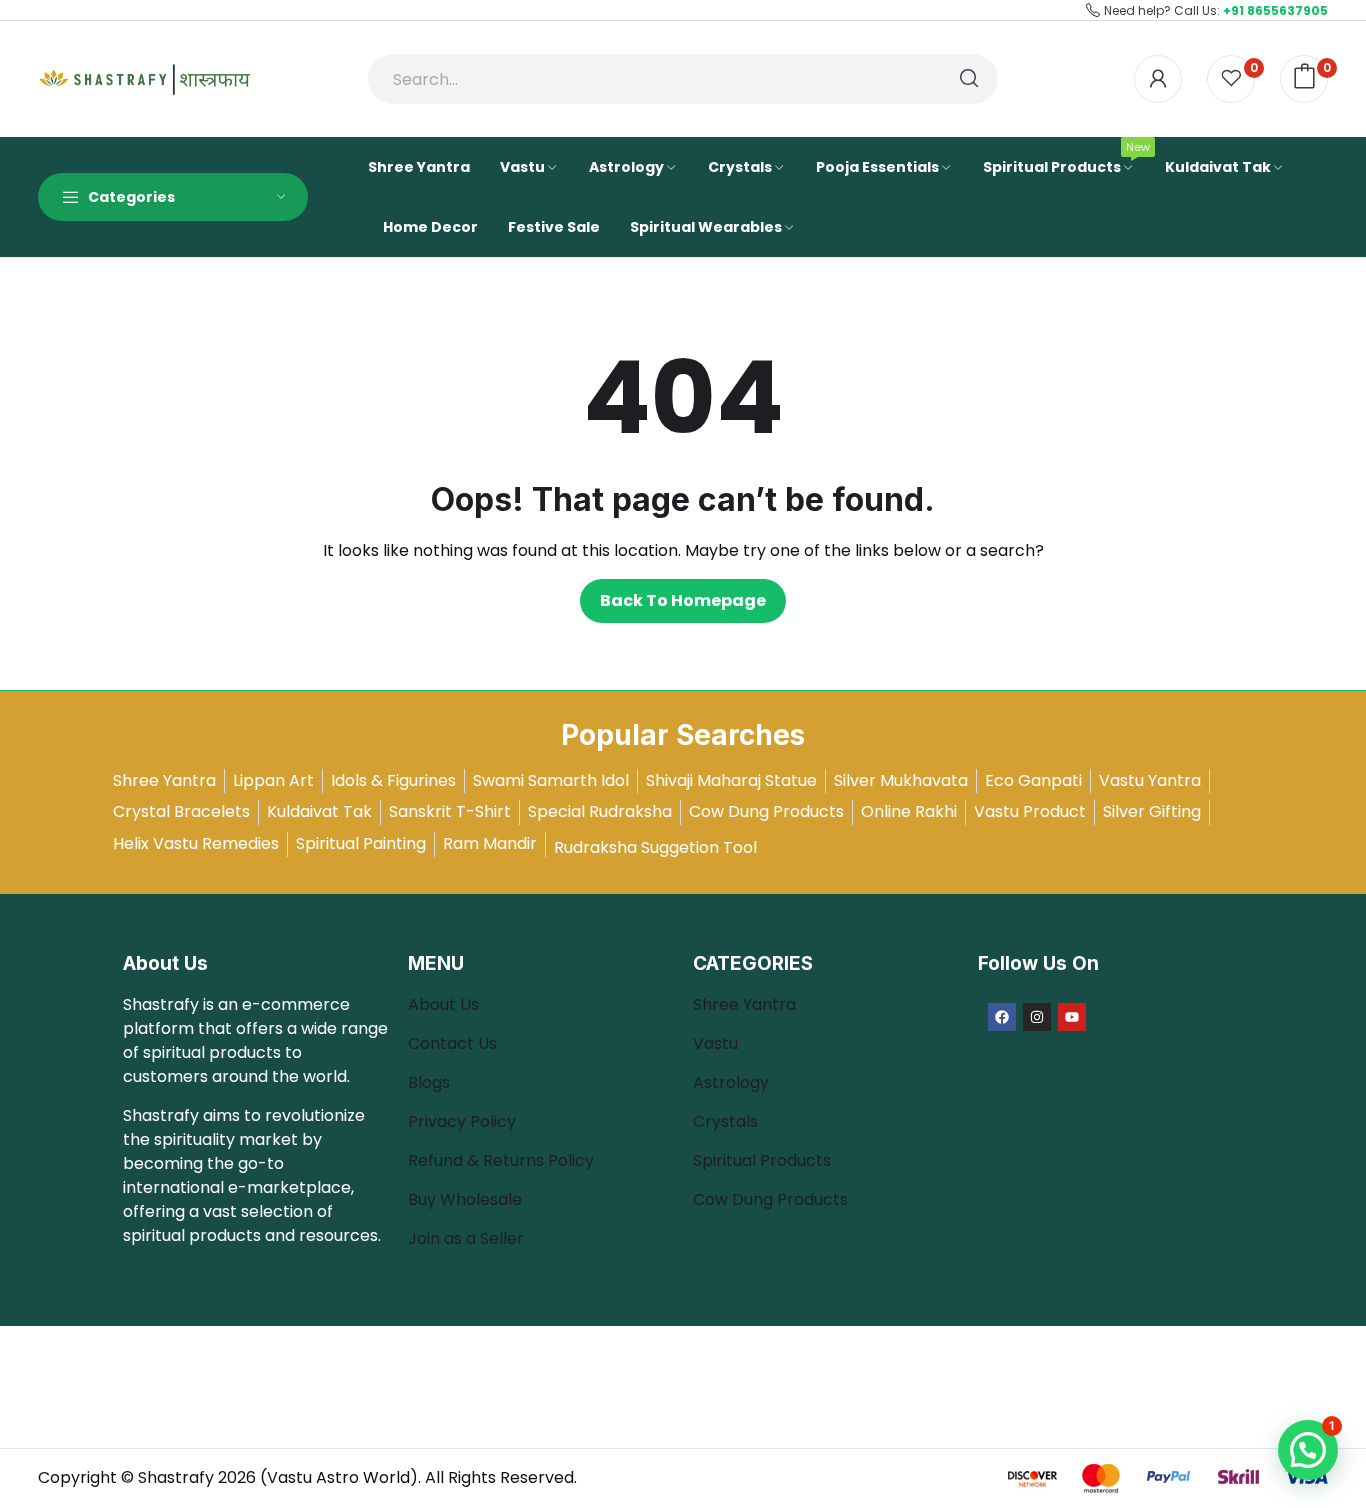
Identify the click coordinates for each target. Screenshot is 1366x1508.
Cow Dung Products (770, 1199)
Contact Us (452, 1043)
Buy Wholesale (465, 1199)
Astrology (731, 1082)
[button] (1308, 1450)
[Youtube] (1072, 1017)
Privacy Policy (462, 1121)
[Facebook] (1002, 1017)
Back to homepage (683, 600)
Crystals (725, 1121)
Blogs (431, 1082)
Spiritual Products (762, 1160)
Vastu (715, 1043)
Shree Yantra (744, 1004)
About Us (443, 1004)
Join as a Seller (466, 1238)
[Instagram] (1037, 1017)
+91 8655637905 (1275, 10)
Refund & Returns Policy (501, 1160)
